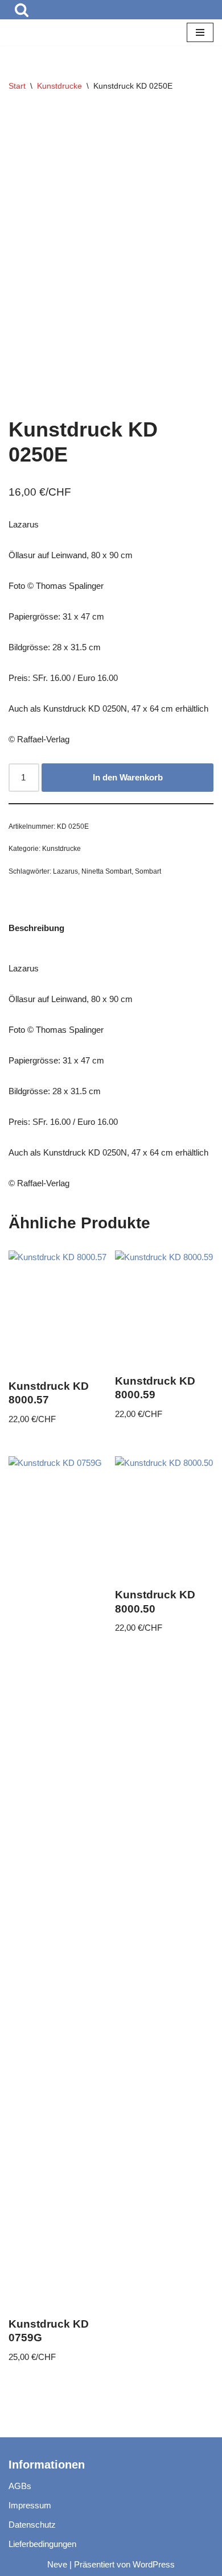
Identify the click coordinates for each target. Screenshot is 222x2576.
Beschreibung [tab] (36, 928)
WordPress (154, 2564)
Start (17, 86)
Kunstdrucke (59, 86)
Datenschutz (32, 2525)
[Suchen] (22, 10)
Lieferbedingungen (42, 2544)
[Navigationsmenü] (200, 32)
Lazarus (65, 871)
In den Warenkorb (128, 777)
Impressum (30, 2505)
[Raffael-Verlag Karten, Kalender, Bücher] (43, 32)
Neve (57, 2564)
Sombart (148, 871)
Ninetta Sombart (106, 871)
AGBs (20, 2486)
